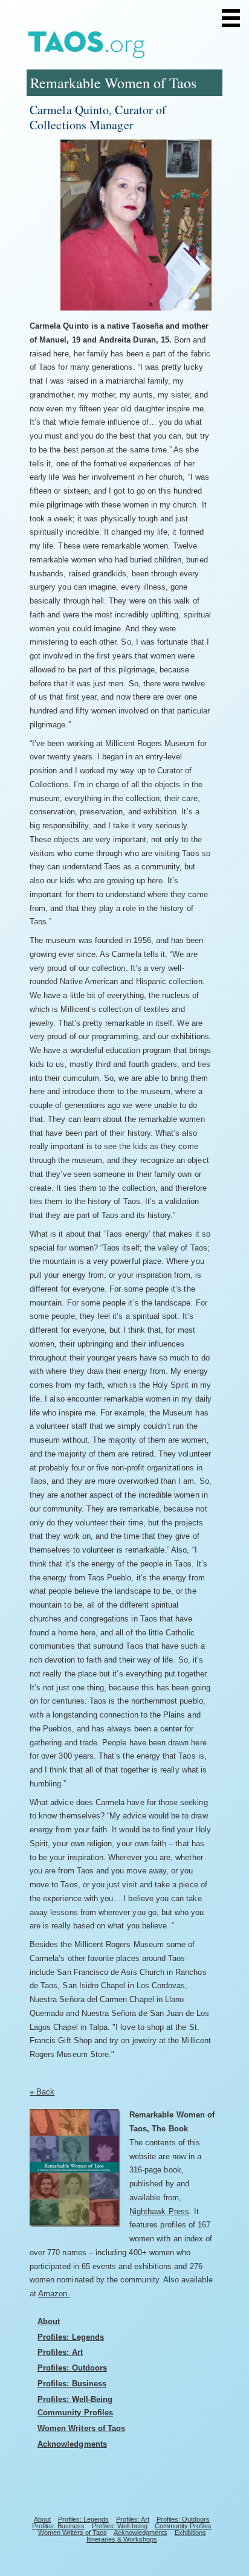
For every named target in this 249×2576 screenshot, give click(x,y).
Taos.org (117, 46)
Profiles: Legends (71, 2337)
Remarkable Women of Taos (113, 83)
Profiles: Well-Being (75, 2399)
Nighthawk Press (159, 2211)
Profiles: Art (60, 2352)
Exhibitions (190, 2533)
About (49, 2321)
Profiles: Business (72, 2384)
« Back (42, 2092)
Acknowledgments (72, 2444)
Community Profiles (75, 2413)
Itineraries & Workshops (122, 2539)
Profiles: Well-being (120, 2526)
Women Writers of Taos (81, 2428)
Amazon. (54, 2294)
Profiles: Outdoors (72, 2368)
